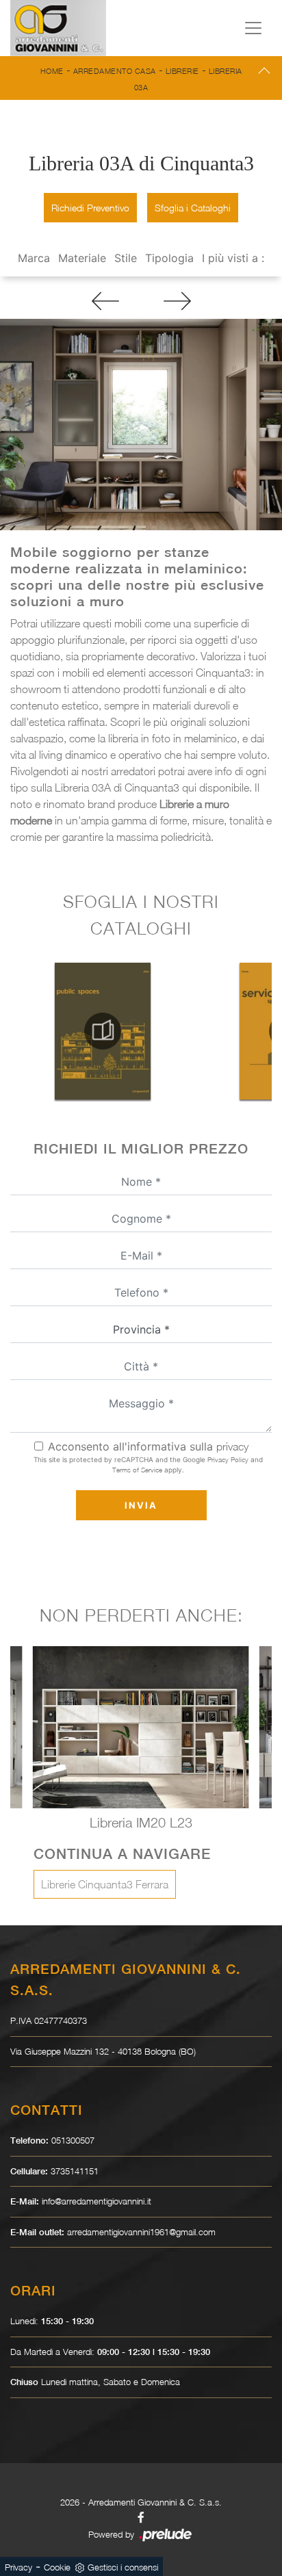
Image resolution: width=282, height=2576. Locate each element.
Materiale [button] (82, 258)
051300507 (73, 2140)
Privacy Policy (228, 1459)
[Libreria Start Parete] (105, 301)
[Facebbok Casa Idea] (141, 2517)
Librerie (182, 71)
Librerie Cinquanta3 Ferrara (105, 1884)
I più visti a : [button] (233, 258)
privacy (232, 1446)
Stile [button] (126, 258)
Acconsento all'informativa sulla (148, 1446)
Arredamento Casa (115, 71)
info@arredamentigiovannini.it (97, 2201)
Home (52, 71)
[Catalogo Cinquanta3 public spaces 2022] (103, 1031)
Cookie (57, 2567)
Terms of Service (137, 1470)
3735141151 (75, 2171)
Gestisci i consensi (123, 2567)
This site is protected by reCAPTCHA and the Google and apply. (148, 1465)
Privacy (18, 2567)
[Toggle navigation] (253, 28)
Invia (141, 1505)
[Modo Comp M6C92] (177, 301)
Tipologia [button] (169, 258)
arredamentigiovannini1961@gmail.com (141, 2232)
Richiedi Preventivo (90, 208)
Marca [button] (34, 258)
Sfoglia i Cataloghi (193, 208)
